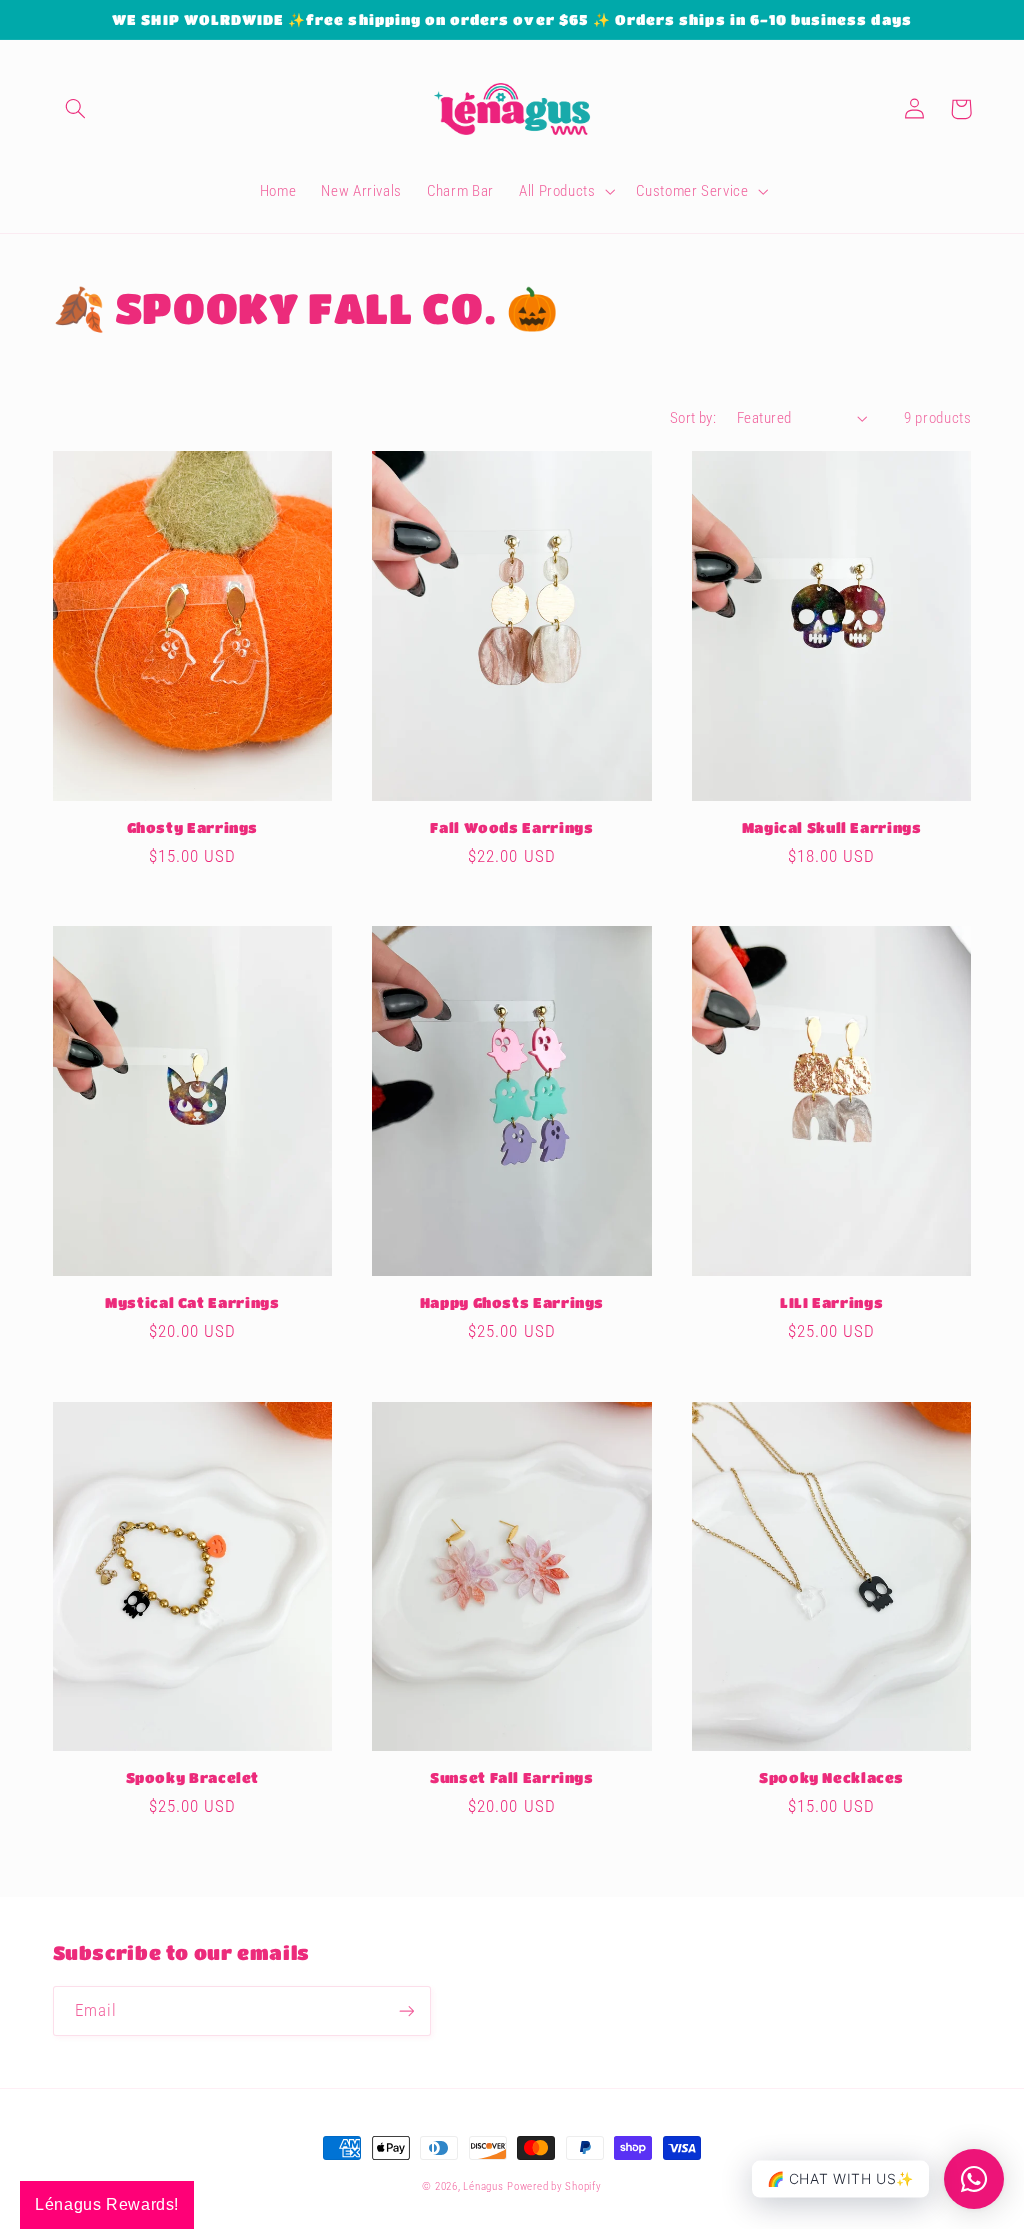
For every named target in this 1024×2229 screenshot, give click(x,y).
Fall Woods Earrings (511, 827)
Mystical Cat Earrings (192, 1302)
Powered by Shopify (554, 2186)
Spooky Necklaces (831, 1777)
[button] (76, 109)
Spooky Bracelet (192, 1777)
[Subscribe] (406, 2010)
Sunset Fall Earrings (512, 1777)
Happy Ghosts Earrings (512, 1302)
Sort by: (693, 418)
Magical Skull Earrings (832, 827)
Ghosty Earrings (192, 827)
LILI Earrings (831, 1302)
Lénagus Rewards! (107, 2204)
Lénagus (483, 2186)
